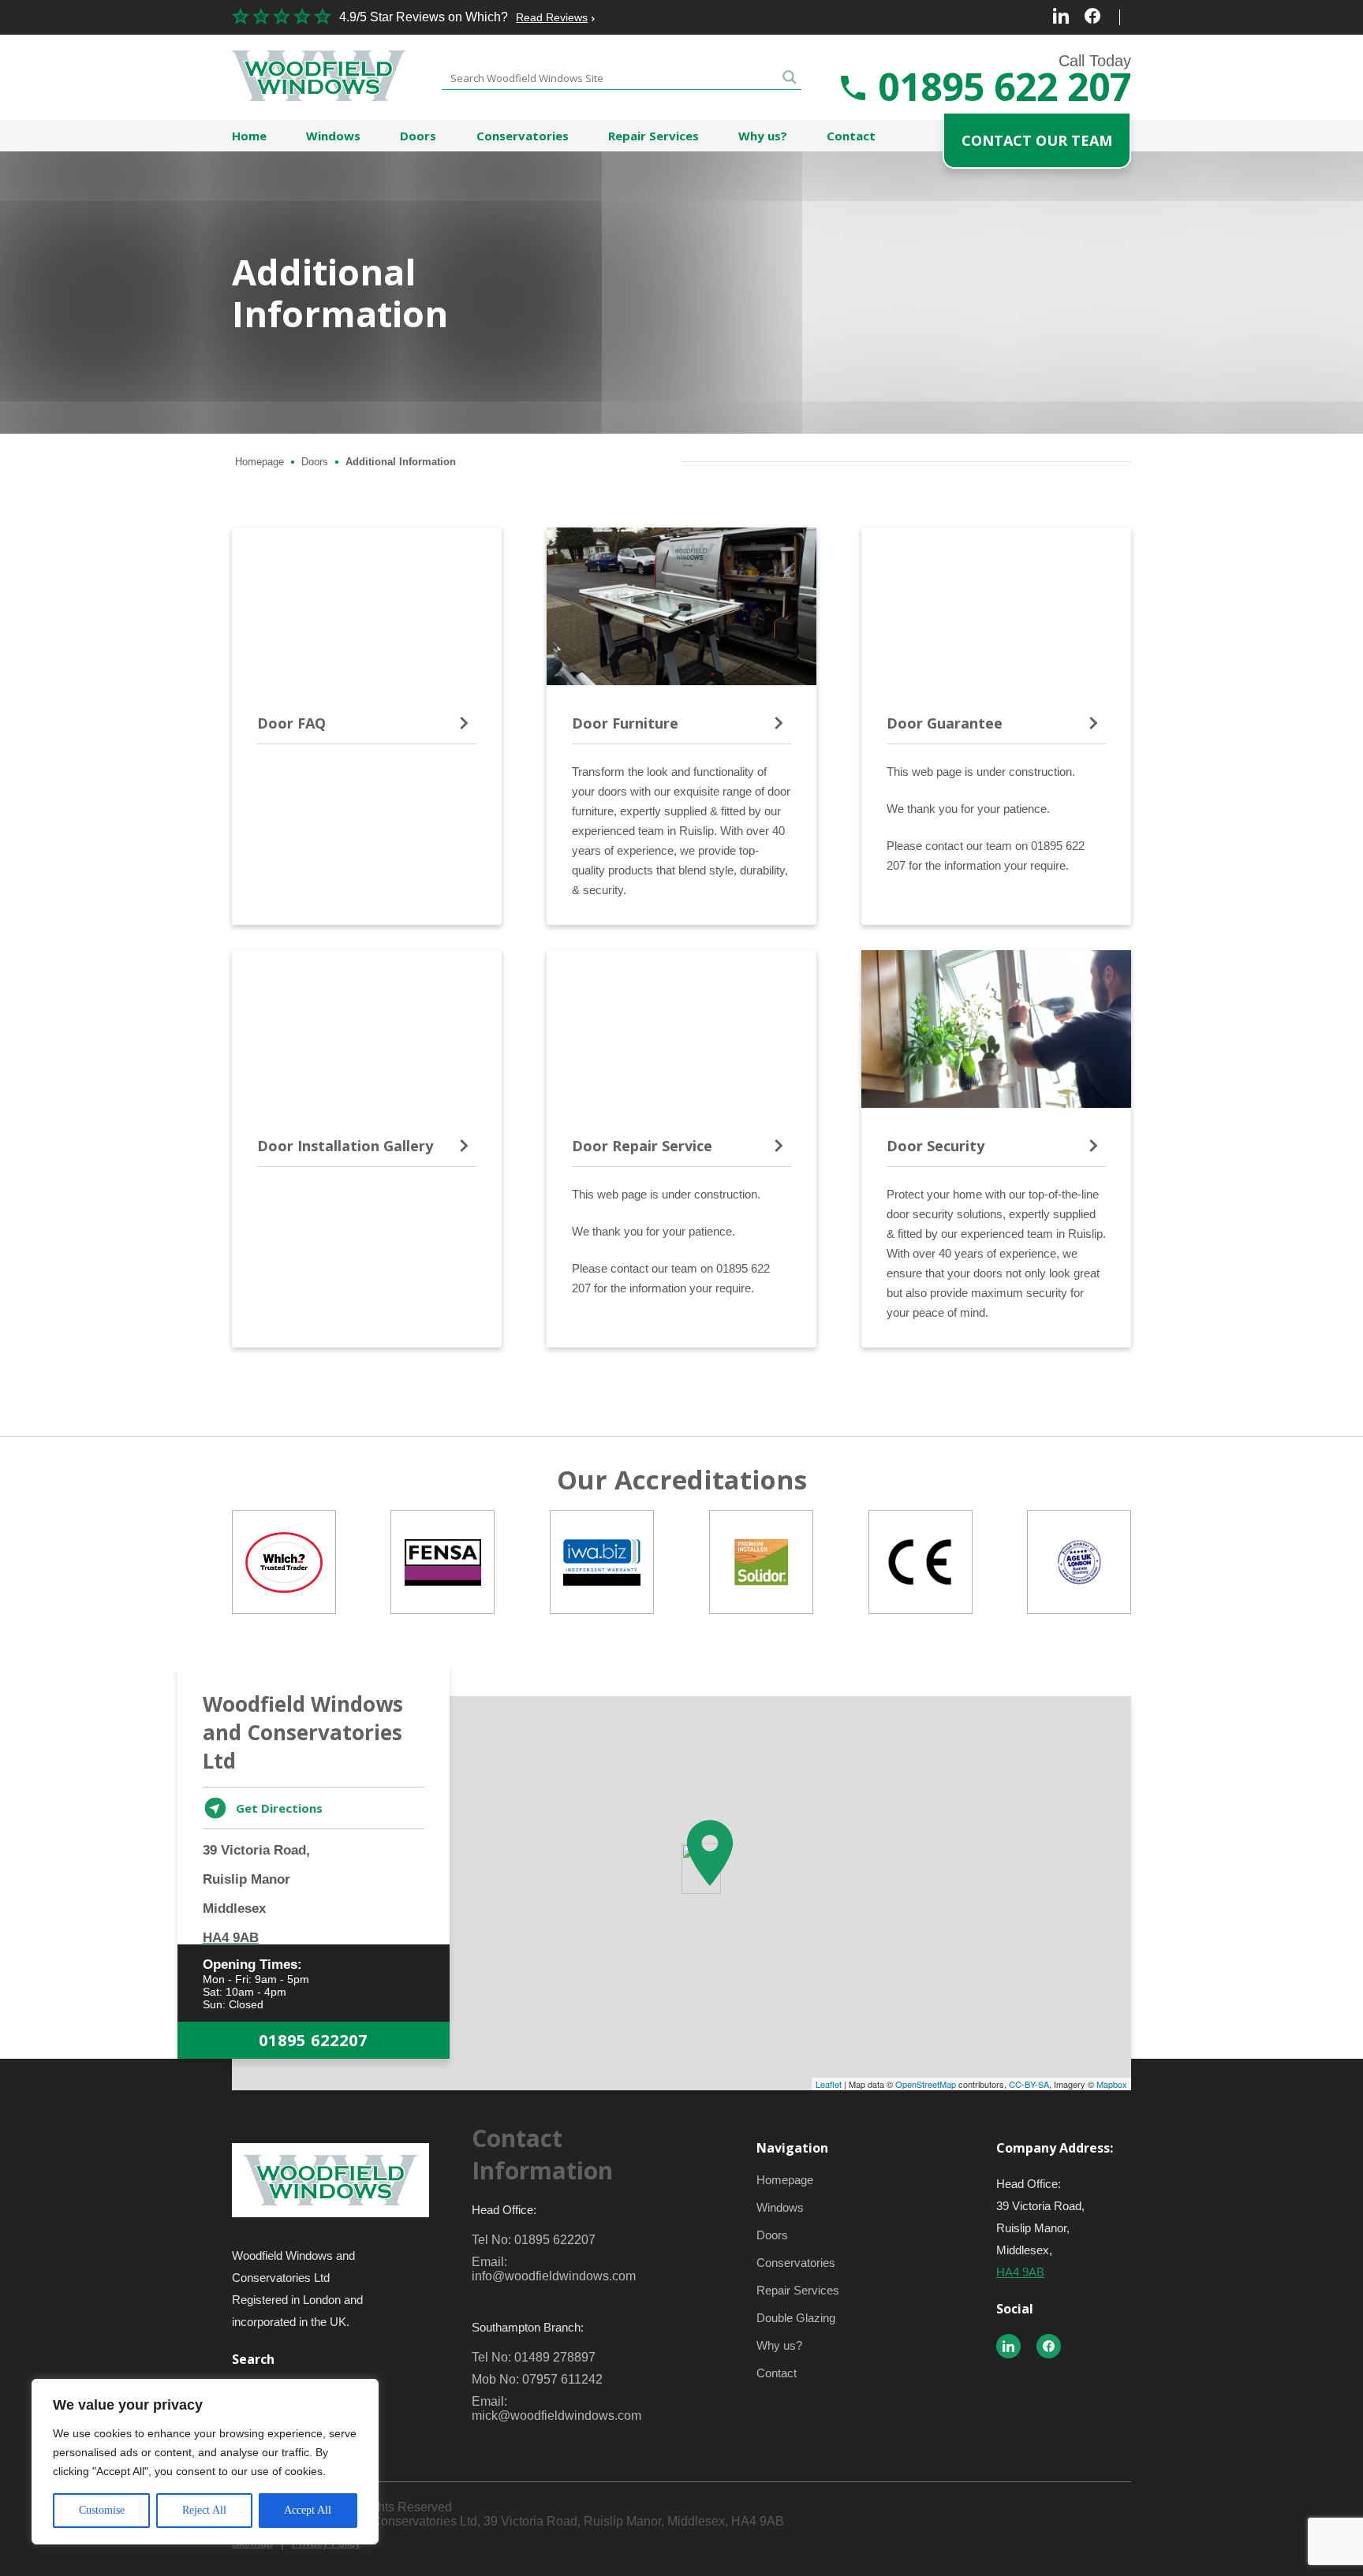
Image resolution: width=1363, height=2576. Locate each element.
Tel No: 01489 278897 (534, 2357)
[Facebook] (1092, 17)
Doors (418, 136)
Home (249, 136)
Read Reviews (552, 17)
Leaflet (829, 2084)
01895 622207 (313, 2040)
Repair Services (653, 136)
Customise (102, 2510)
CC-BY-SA (1029, 2084)
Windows (333, 136)
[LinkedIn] (1061, 17)
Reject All (204, 2510)
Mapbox (1112, 2084)
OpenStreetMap (926, 2084)
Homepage (260, 462)
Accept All (308, 2510)
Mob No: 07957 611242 (537, 2379)
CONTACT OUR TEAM (1037, 140)
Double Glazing (796, 2318)
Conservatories (523, 136)
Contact (851, 136)
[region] (205, 2462)
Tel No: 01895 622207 (534, 2240)
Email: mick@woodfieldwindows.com (556, 2408)
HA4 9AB (1020, 2272)
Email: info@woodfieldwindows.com (554, 2269)
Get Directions (279, 1808)
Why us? (763, 136)
